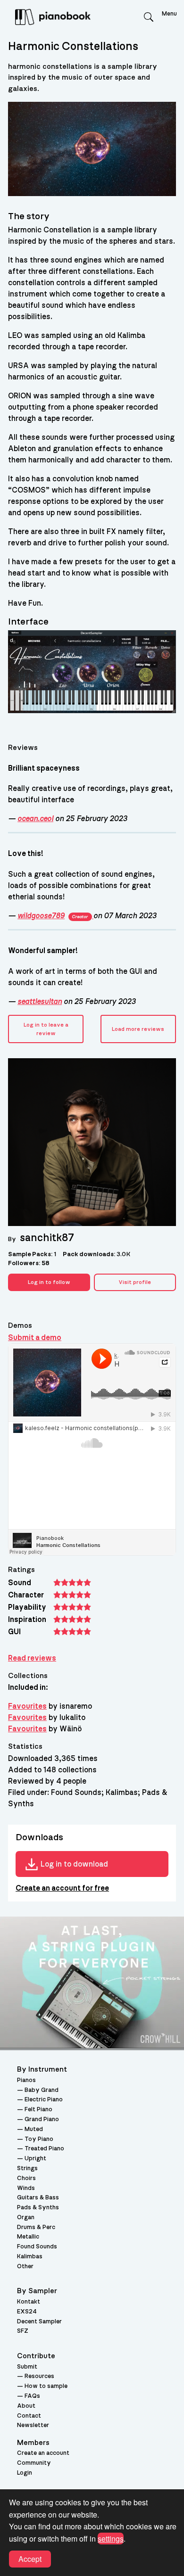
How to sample (46, 2386)
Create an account (43, 2453)
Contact (29, 2416)
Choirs (26, 2178)
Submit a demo (35, 1338)
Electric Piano (44, 2100)
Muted (34, 2129)
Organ (26, 2218)
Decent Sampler (39, 2322)
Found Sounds (37, 2247)
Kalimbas (30, 2257)
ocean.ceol (35, 819)
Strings (27, 2169)
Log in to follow (49, 1282)
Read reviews (32, 1658)
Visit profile (135, 1282)
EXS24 (27, 2312)
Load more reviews (138, 1029)
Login (25, 2473)
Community (34, 2463)
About (26, 2406)
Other (25, 2267)
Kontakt (29, 2302)
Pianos (26, 2080)
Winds (26, 2188)
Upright (35, 2159)
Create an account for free (62, 1888)
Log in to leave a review (46, 1029)
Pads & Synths (38, 2208)
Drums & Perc (36, 2227)
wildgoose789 (53, 916)
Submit (27, 2367)
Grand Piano (42, 2119)
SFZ (23, 2331)
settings (111, 2539)
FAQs (32, 2396)
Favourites (27, 1706)
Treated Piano (44, 2149)
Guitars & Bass (38, 2198)
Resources (39, 2376)
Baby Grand (42, 2090)
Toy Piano (39, 2139)
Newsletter (33, 2425)
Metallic (28, 2237)
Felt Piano (38, 2110)
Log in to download (74, 1864)
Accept (30, 2559)
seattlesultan (40, 1002)
